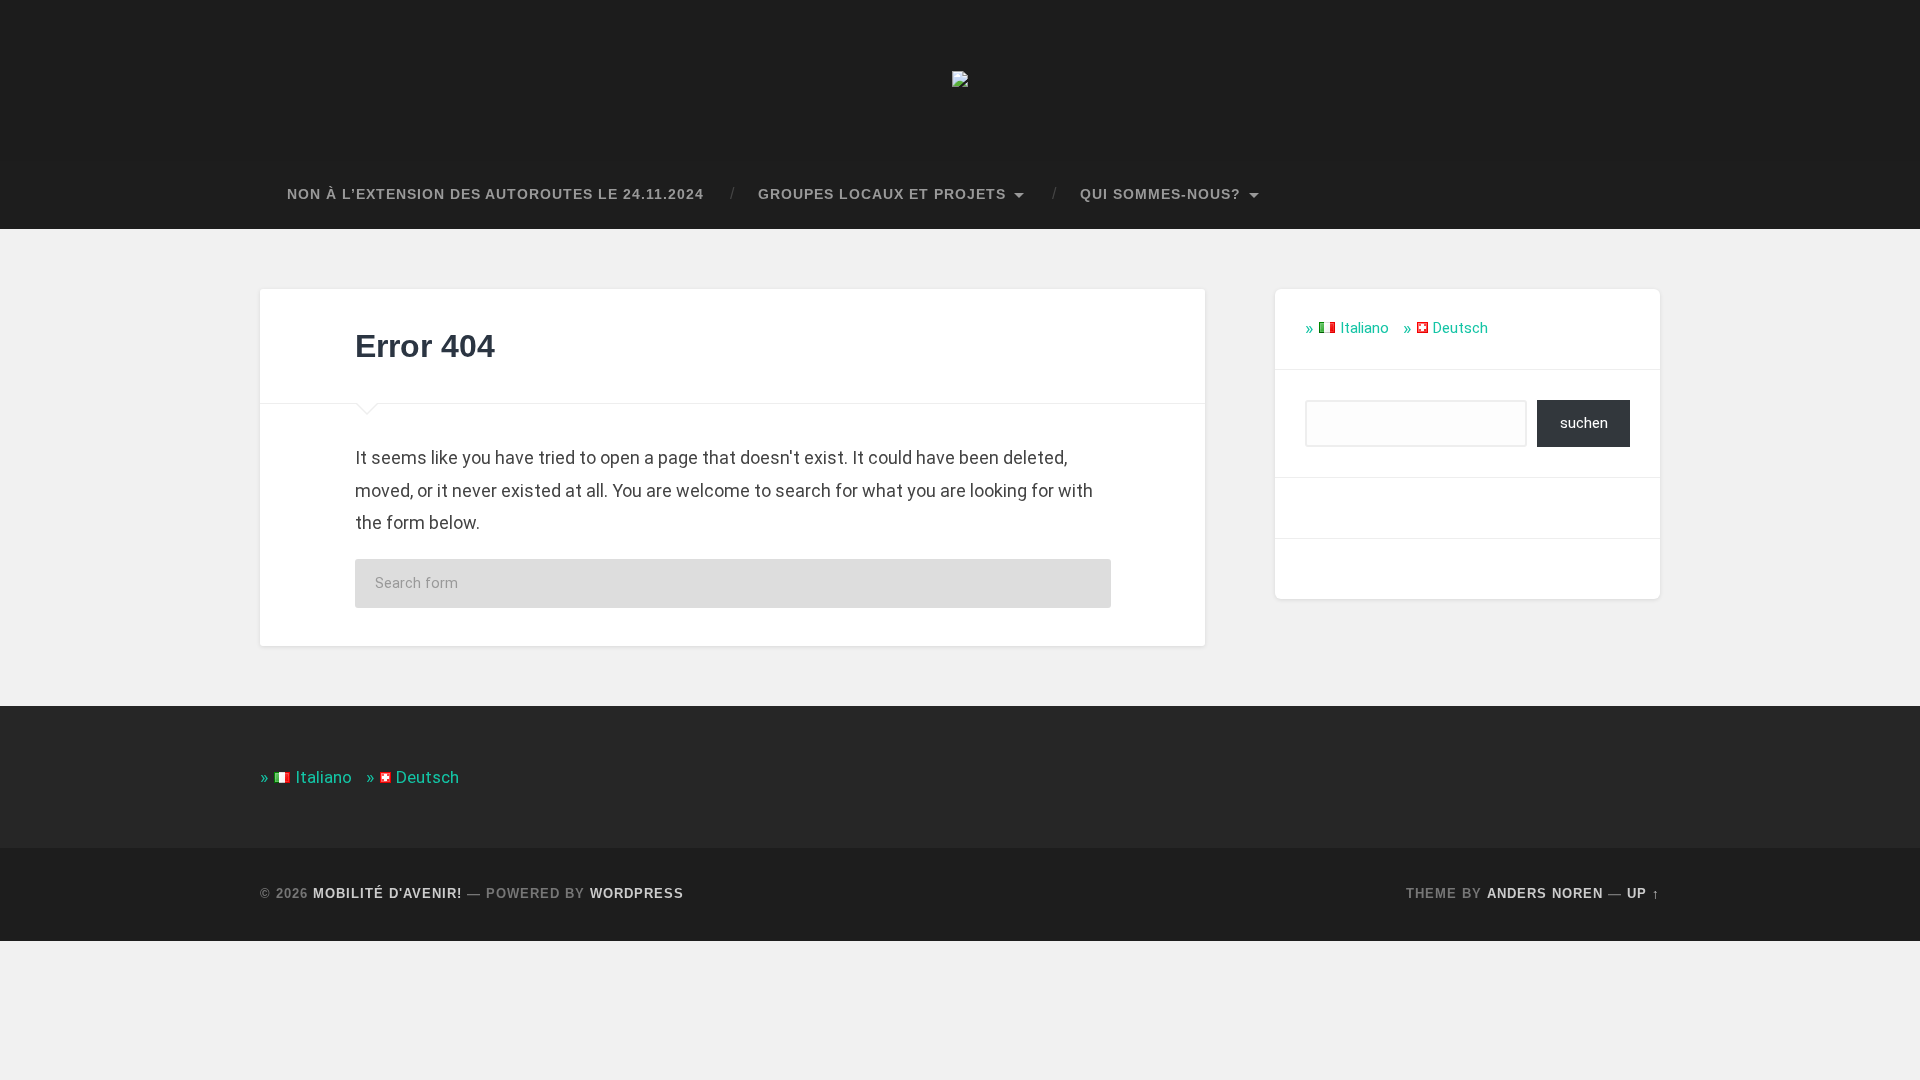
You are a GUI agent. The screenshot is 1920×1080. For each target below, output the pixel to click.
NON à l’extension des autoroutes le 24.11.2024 (495, 194)
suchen (1584, 423)
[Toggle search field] (1626, 195)
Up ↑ (1643, 893)
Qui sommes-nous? (1160, 194)
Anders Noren (1545, 893)
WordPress (637, 893)
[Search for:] (733, 583)
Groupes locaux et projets (882, 194)
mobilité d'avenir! (387, 893)
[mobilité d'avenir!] (960, 80)
